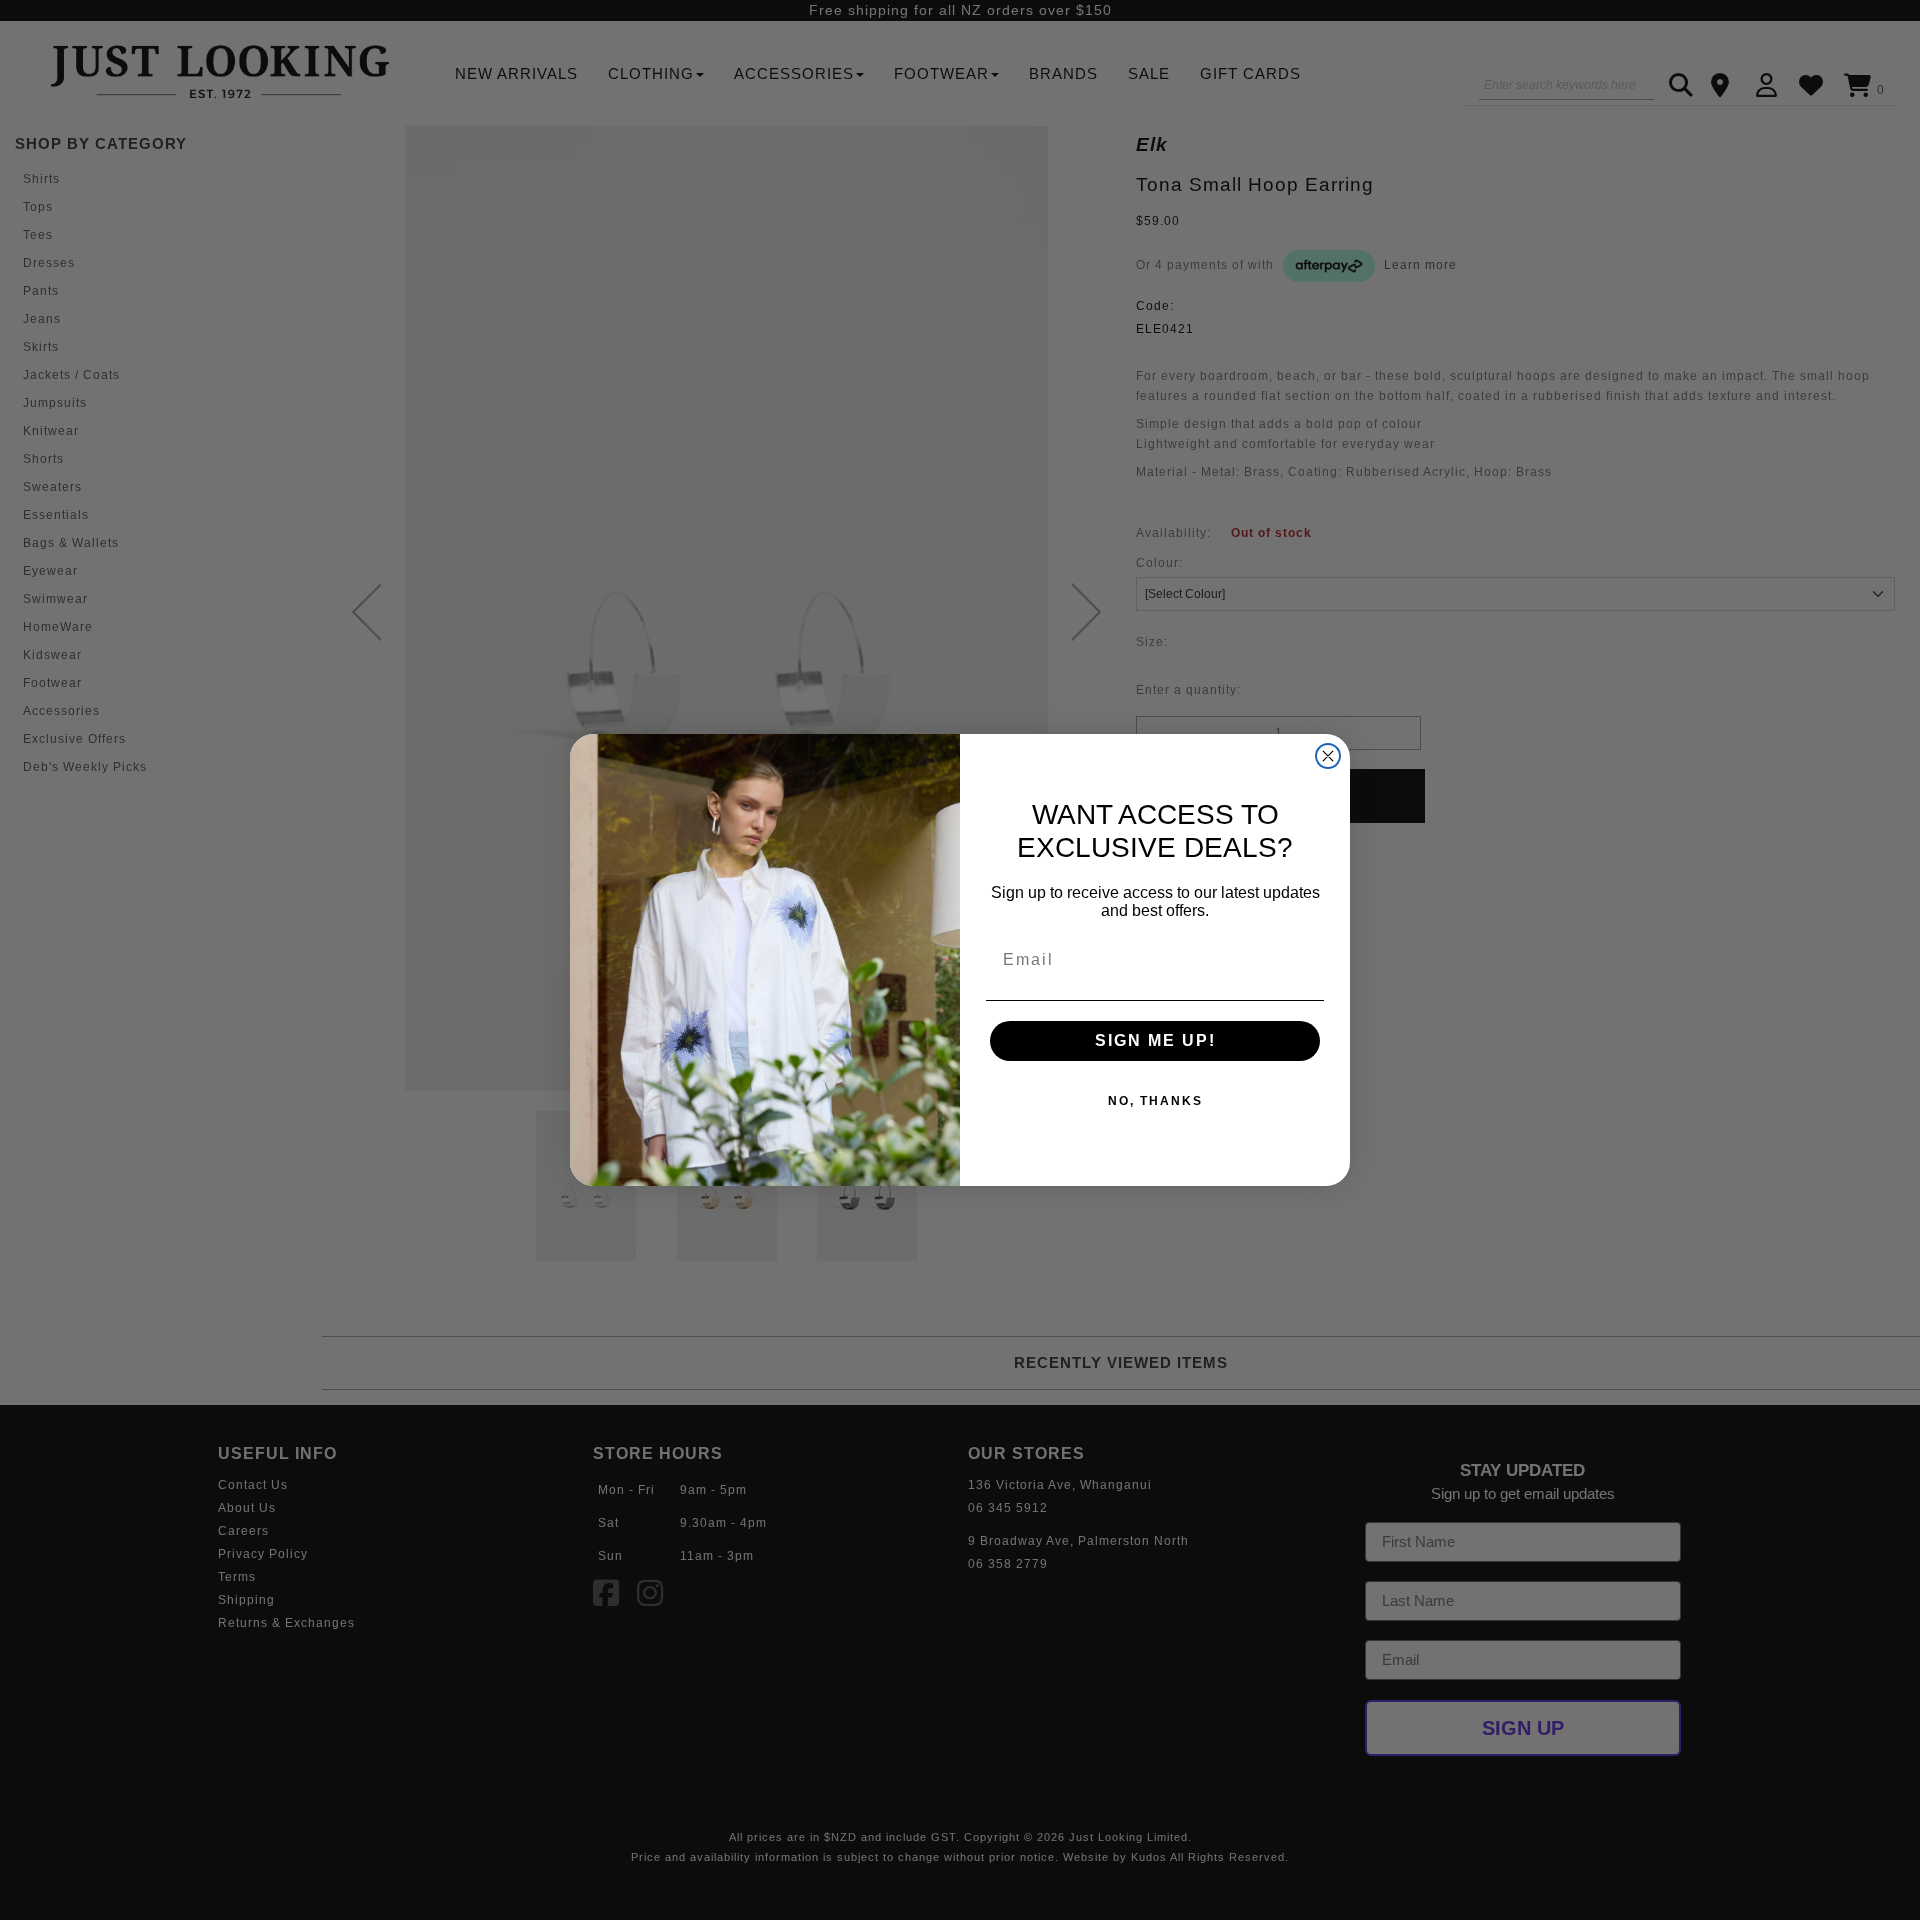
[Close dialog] (1328, 756)
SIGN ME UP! (1155, 1040)
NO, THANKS (1155, 1101)
